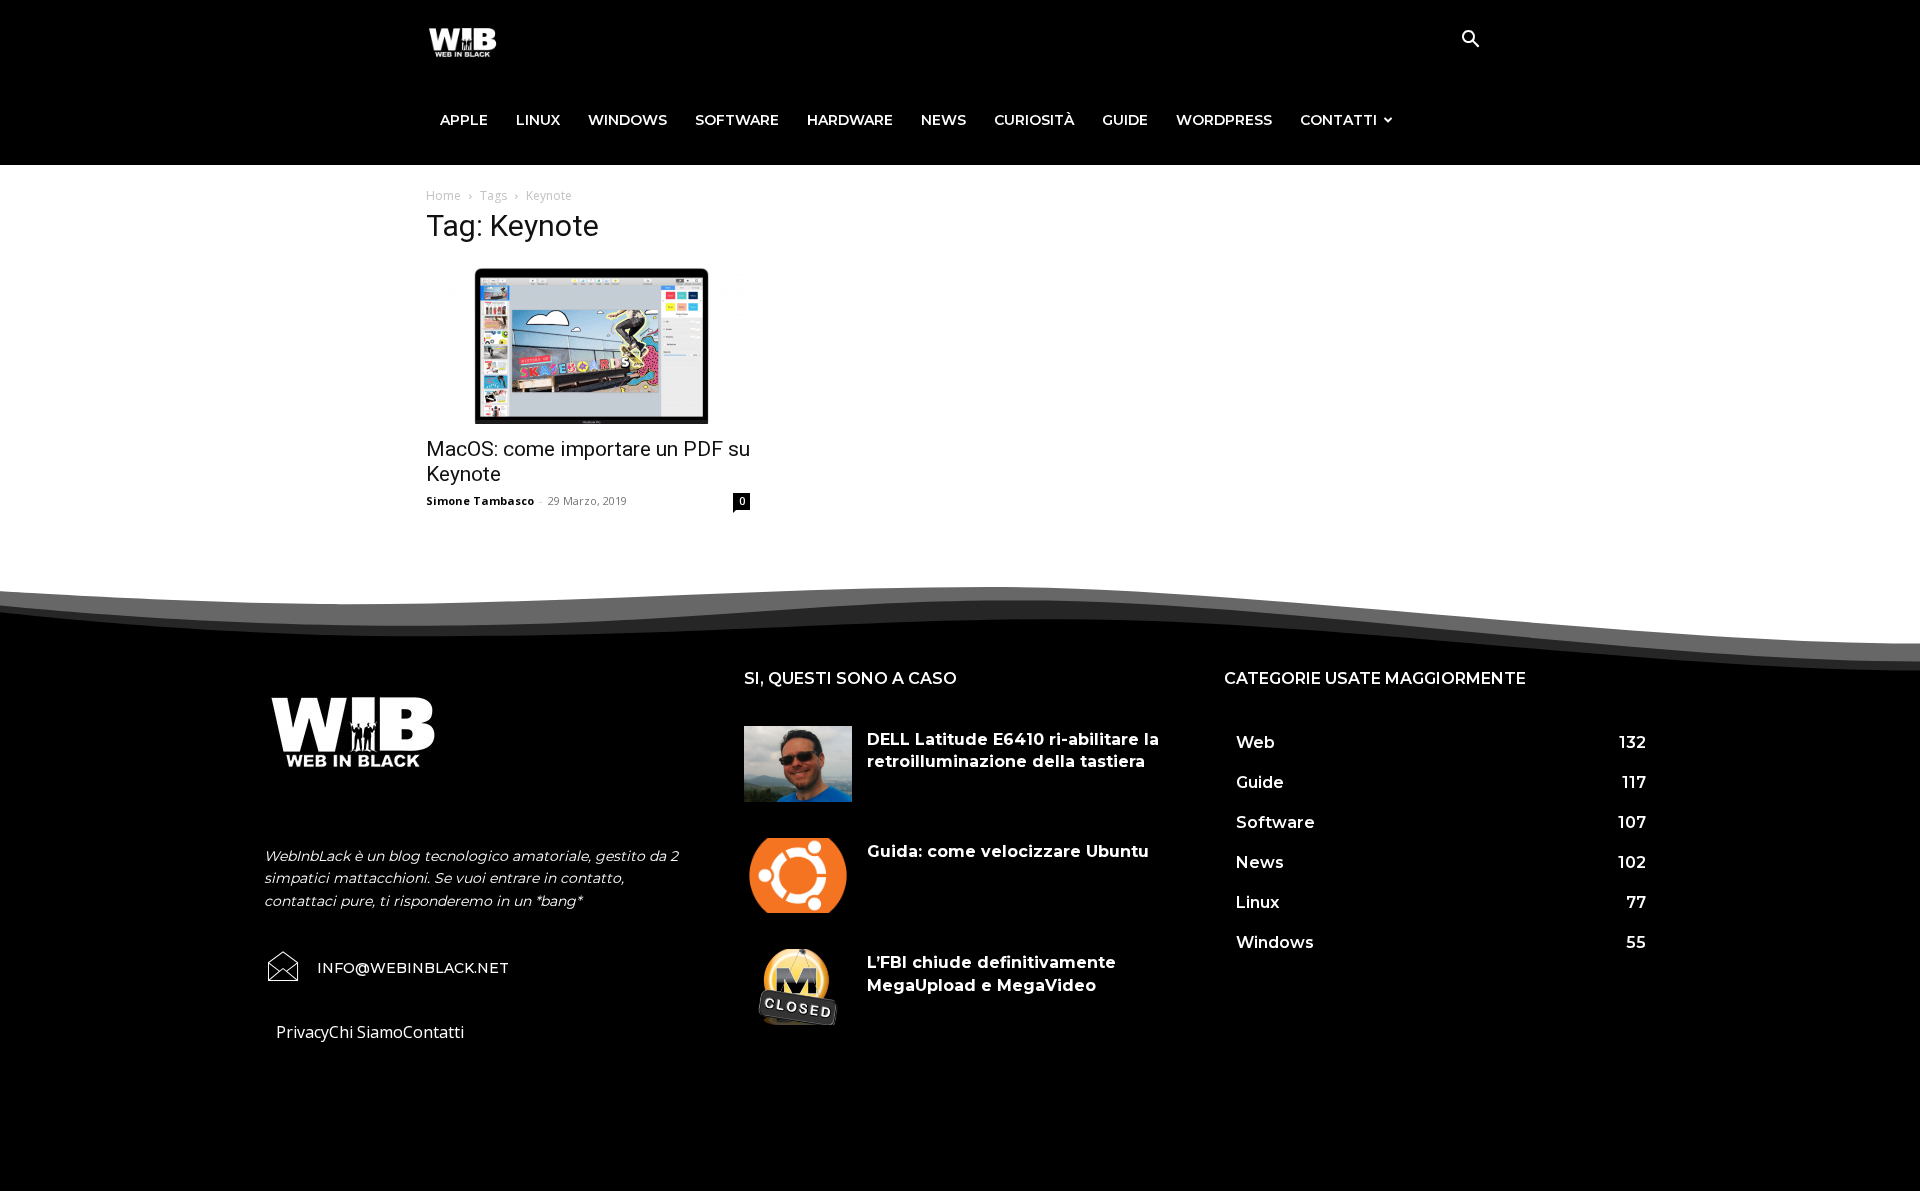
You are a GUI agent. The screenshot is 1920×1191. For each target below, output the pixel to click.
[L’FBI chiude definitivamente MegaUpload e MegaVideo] (798, 987)
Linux (538, 120)
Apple (464, 120)
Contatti (1338, 120)
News (943, 120)
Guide (1125, 120)
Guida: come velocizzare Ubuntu (1008, 851)
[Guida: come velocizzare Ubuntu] (798, 876)
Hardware (850, 120)
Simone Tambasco (480, 500)
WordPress (1224, 120)
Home (443, 195)
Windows (627, 120)
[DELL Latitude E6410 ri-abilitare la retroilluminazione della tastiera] (798, 764)
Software (737, 120)
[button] (1470, 41)
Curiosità (1034, 120)
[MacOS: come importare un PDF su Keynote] (588, 344)
